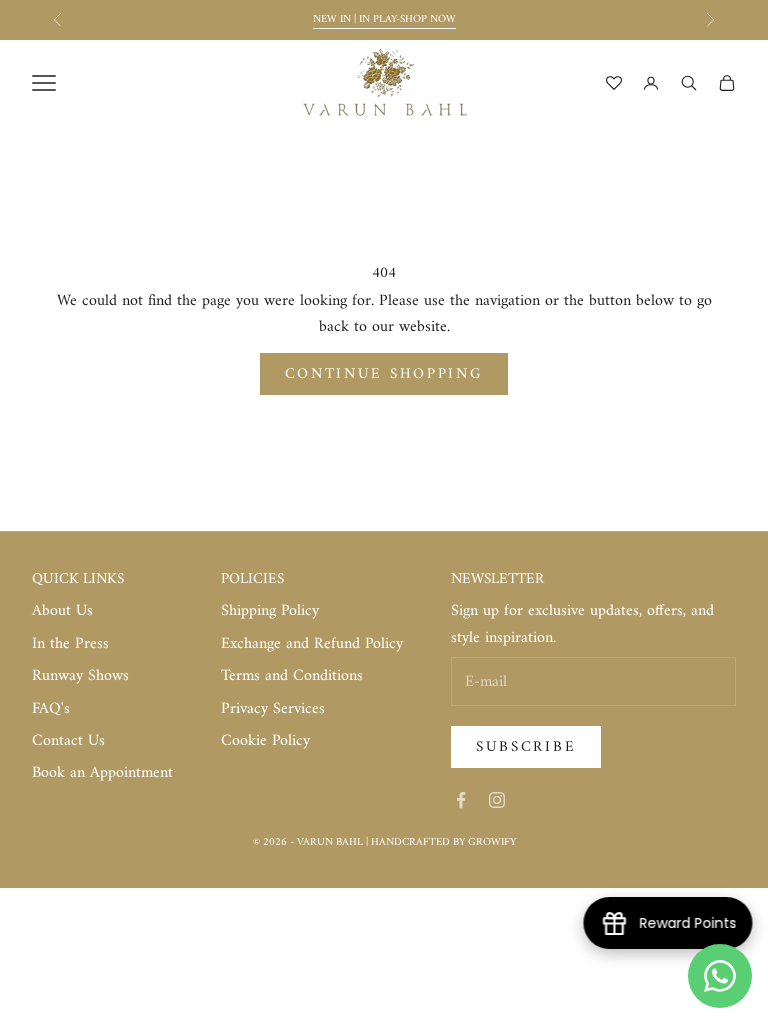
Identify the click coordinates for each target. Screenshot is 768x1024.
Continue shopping (384, 374)
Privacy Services (273, 709)
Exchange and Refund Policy (312, 644)
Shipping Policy (270, 611)
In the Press (70, 644)
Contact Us (68, 741)
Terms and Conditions (292, 676)
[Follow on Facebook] (461, 800)
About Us (62, 611)
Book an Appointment (102, 773)
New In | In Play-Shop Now (384, 19)
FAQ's (51, 709)
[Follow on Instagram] (497, 800)
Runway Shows (80, 676)
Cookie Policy (265, 741)
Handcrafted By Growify (443, 842)
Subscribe (526, 747)
